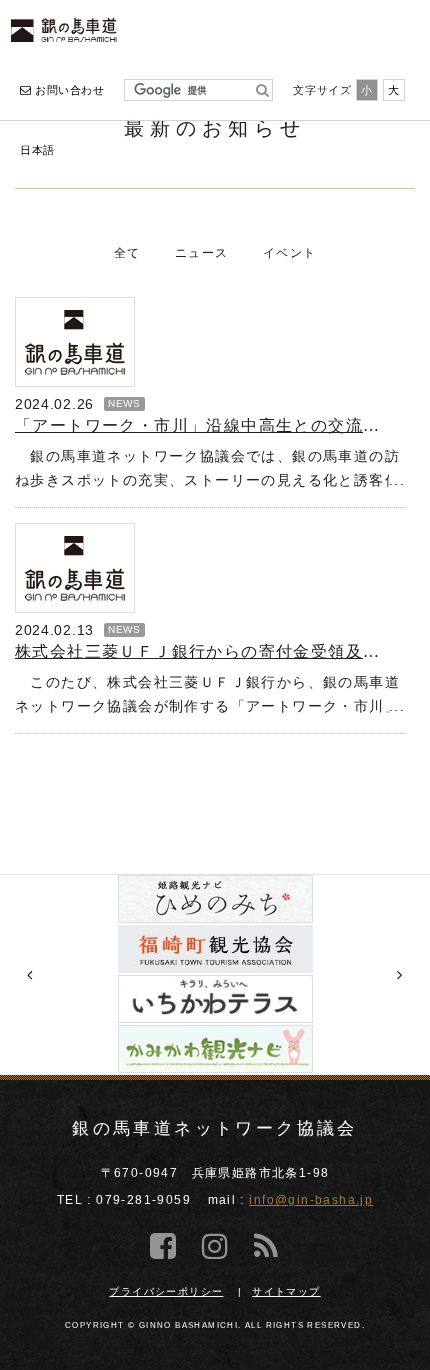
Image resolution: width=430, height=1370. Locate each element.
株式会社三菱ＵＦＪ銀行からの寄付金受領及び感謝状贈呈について (202, 651)
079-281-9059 (143, 1200)
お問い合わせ (68, 90)
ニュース (202, 253)
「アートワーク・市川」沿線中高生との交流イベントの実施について (202, 425)
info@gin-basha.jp (311, 1200)
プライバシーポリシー (166, 1291)
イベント (290, 253)
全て (127, 253)
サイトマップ (286, 1291)
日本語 (37, 150)
